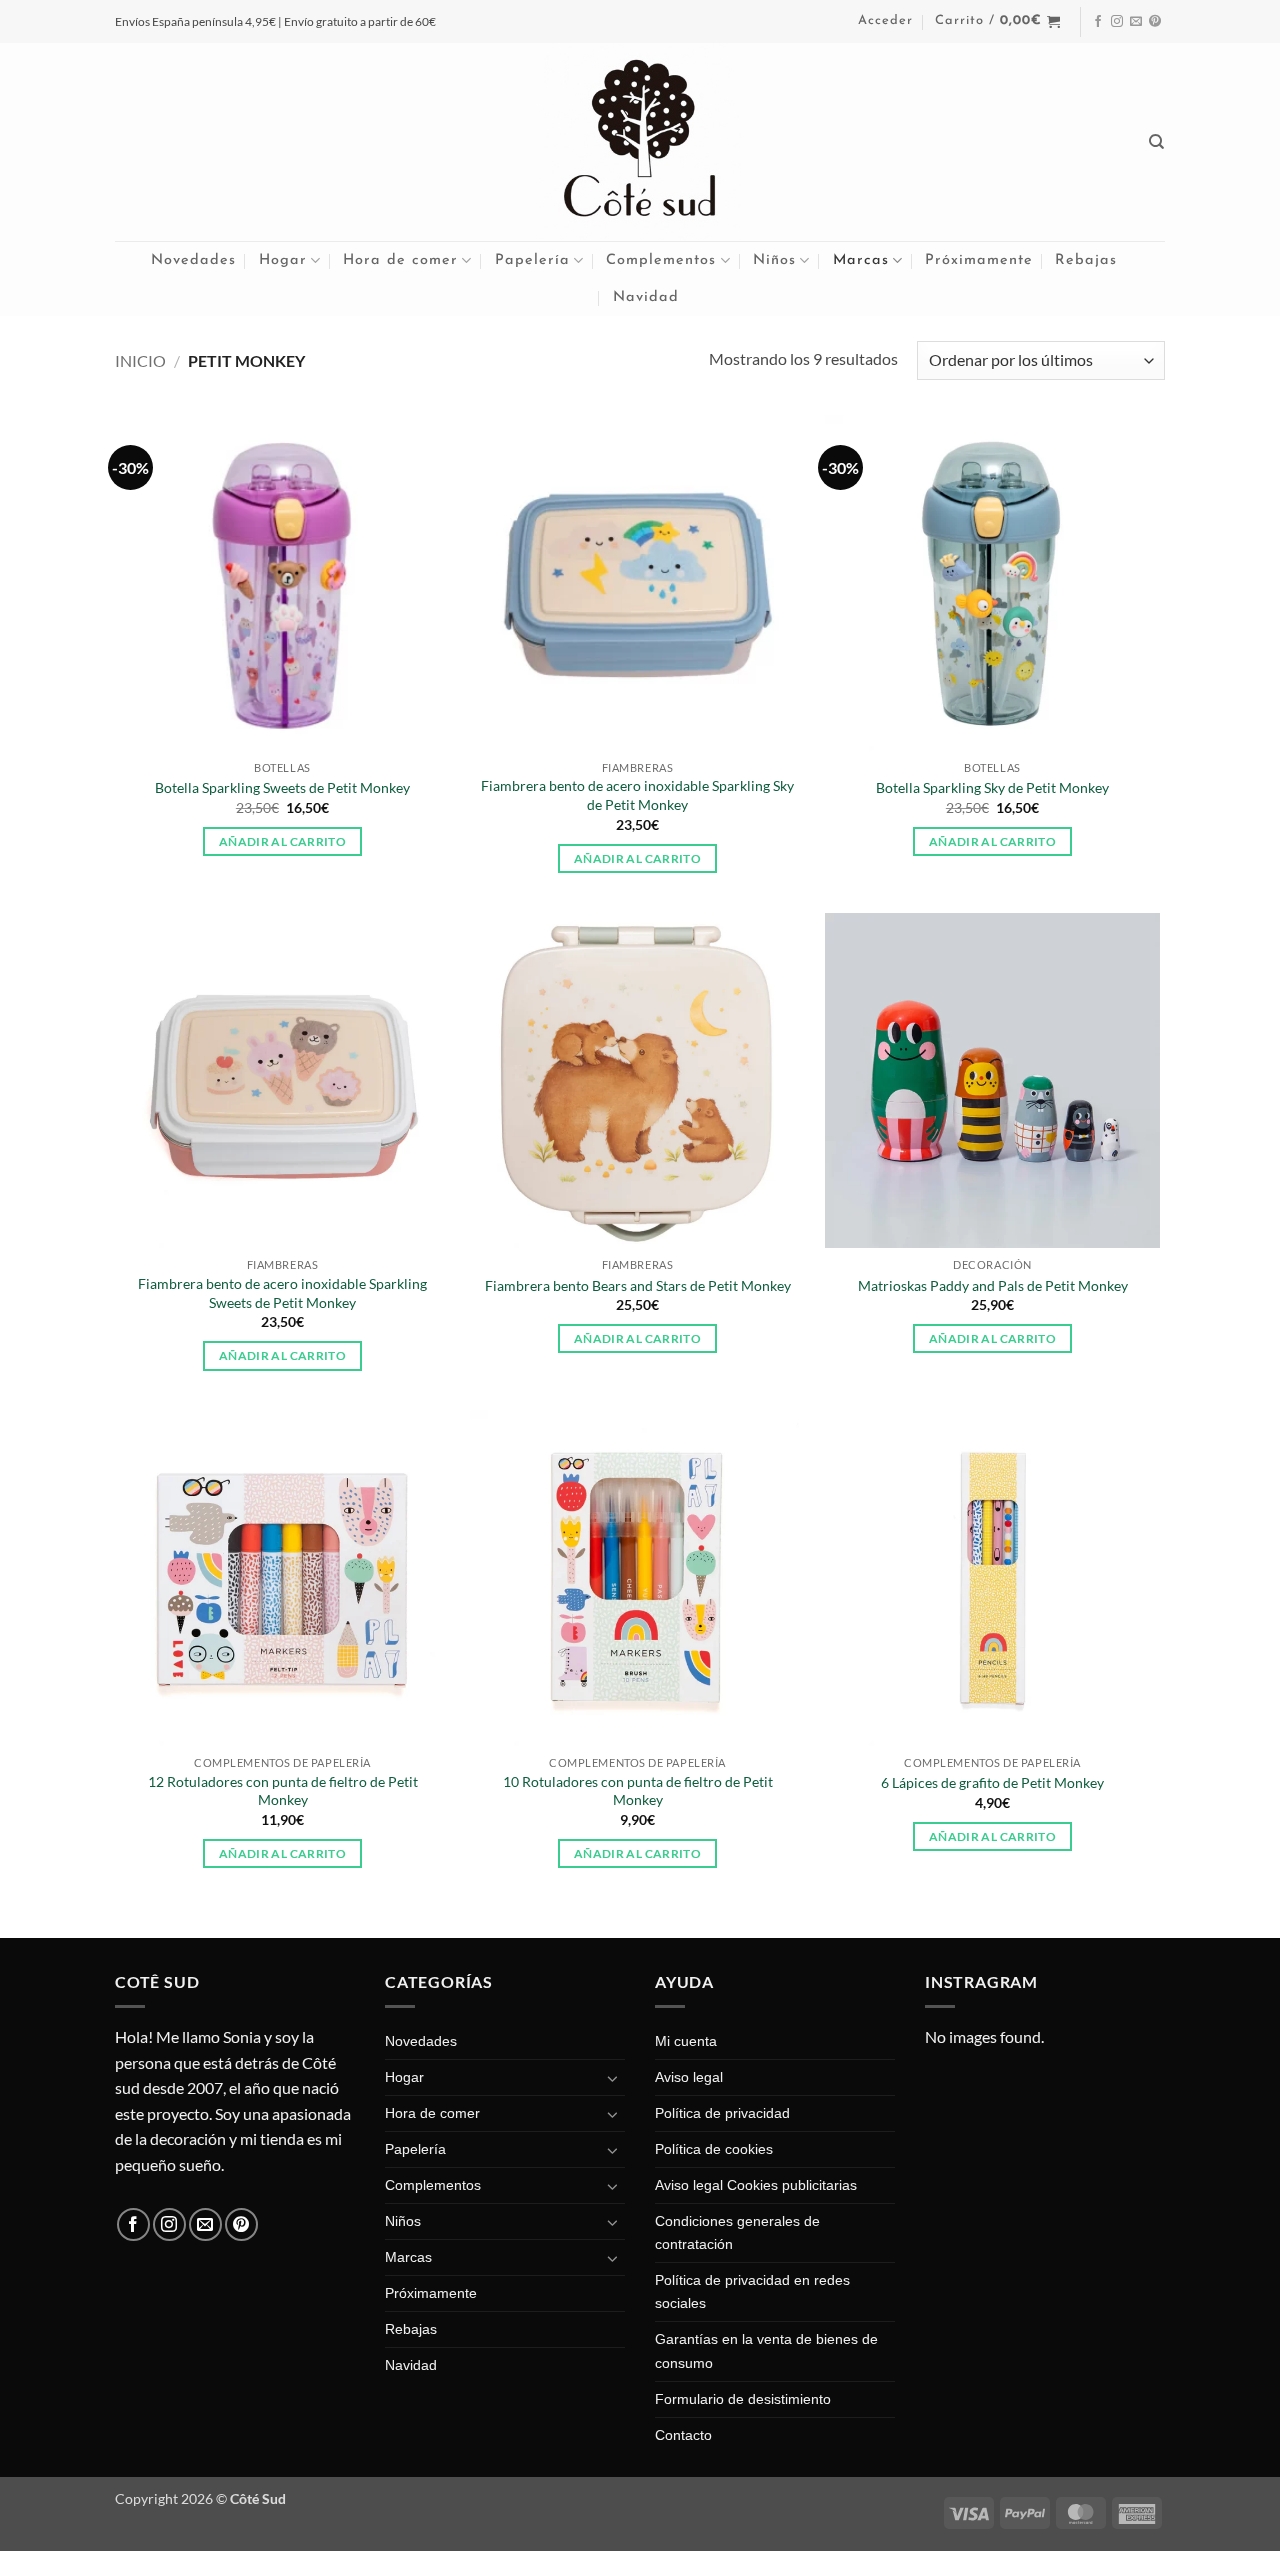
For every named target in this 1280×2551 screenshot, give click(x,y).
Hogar (283, 260)
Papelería (532, 260)
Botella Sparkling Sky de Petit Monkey (992, 787)
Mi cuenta (686, 2041)
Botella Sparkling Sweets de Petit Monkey (282, 787)
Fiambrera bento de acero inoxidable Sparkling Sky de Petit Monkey (637, 795)
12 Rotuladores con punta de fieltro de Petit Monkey (283, 1791)
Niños (774, 260)
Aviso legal (689, 2077)
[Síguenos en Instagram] (1117, 22)
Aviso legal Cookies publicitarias (756, 2185)
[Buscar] (1157, 142)
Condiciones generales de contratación (737, 2232)
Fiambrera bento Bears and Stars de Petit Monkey (638, 1285)
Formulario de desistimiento (743, 2399)
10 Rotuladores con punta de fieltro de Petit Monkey (638, 1791)
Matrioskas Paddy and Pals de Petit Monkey (993, 1285)
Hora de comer (400, 260)
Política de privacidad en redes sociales (752, 2291)
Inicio (140, 360)
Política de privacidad (722, 2113)
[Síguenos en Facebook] (1098, 22)
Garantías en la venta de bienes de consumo (766, 2350)
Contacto (683, 2435)
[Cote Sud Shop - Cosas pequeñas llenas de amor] (640, 142)
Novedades (193, 260)
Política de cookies (714, 2149)
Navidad (646, 297)
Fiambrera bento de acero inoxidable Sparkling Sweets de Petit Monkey (282, 1293)
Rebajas (1086, 260)
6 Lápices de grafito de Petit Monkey (992, 1782)
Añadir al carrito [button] (282, 841)
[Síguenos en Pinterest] (1155, 22)
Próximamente (979, 260)
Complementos (661, 260)
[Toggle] (613, 2078)
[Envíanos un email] (1136, 22)
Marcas (861, 260)
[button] (885, 21)
